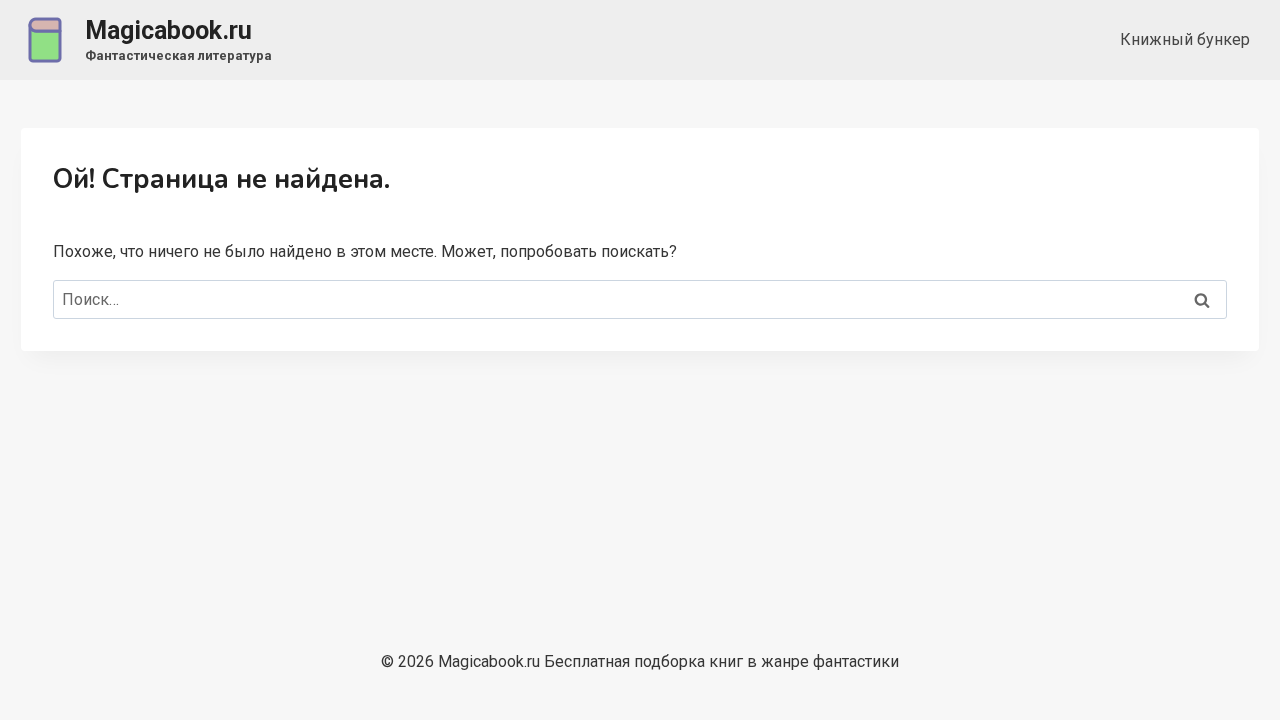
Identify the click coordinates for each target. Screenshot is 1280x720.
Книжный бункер (1185, 39)
